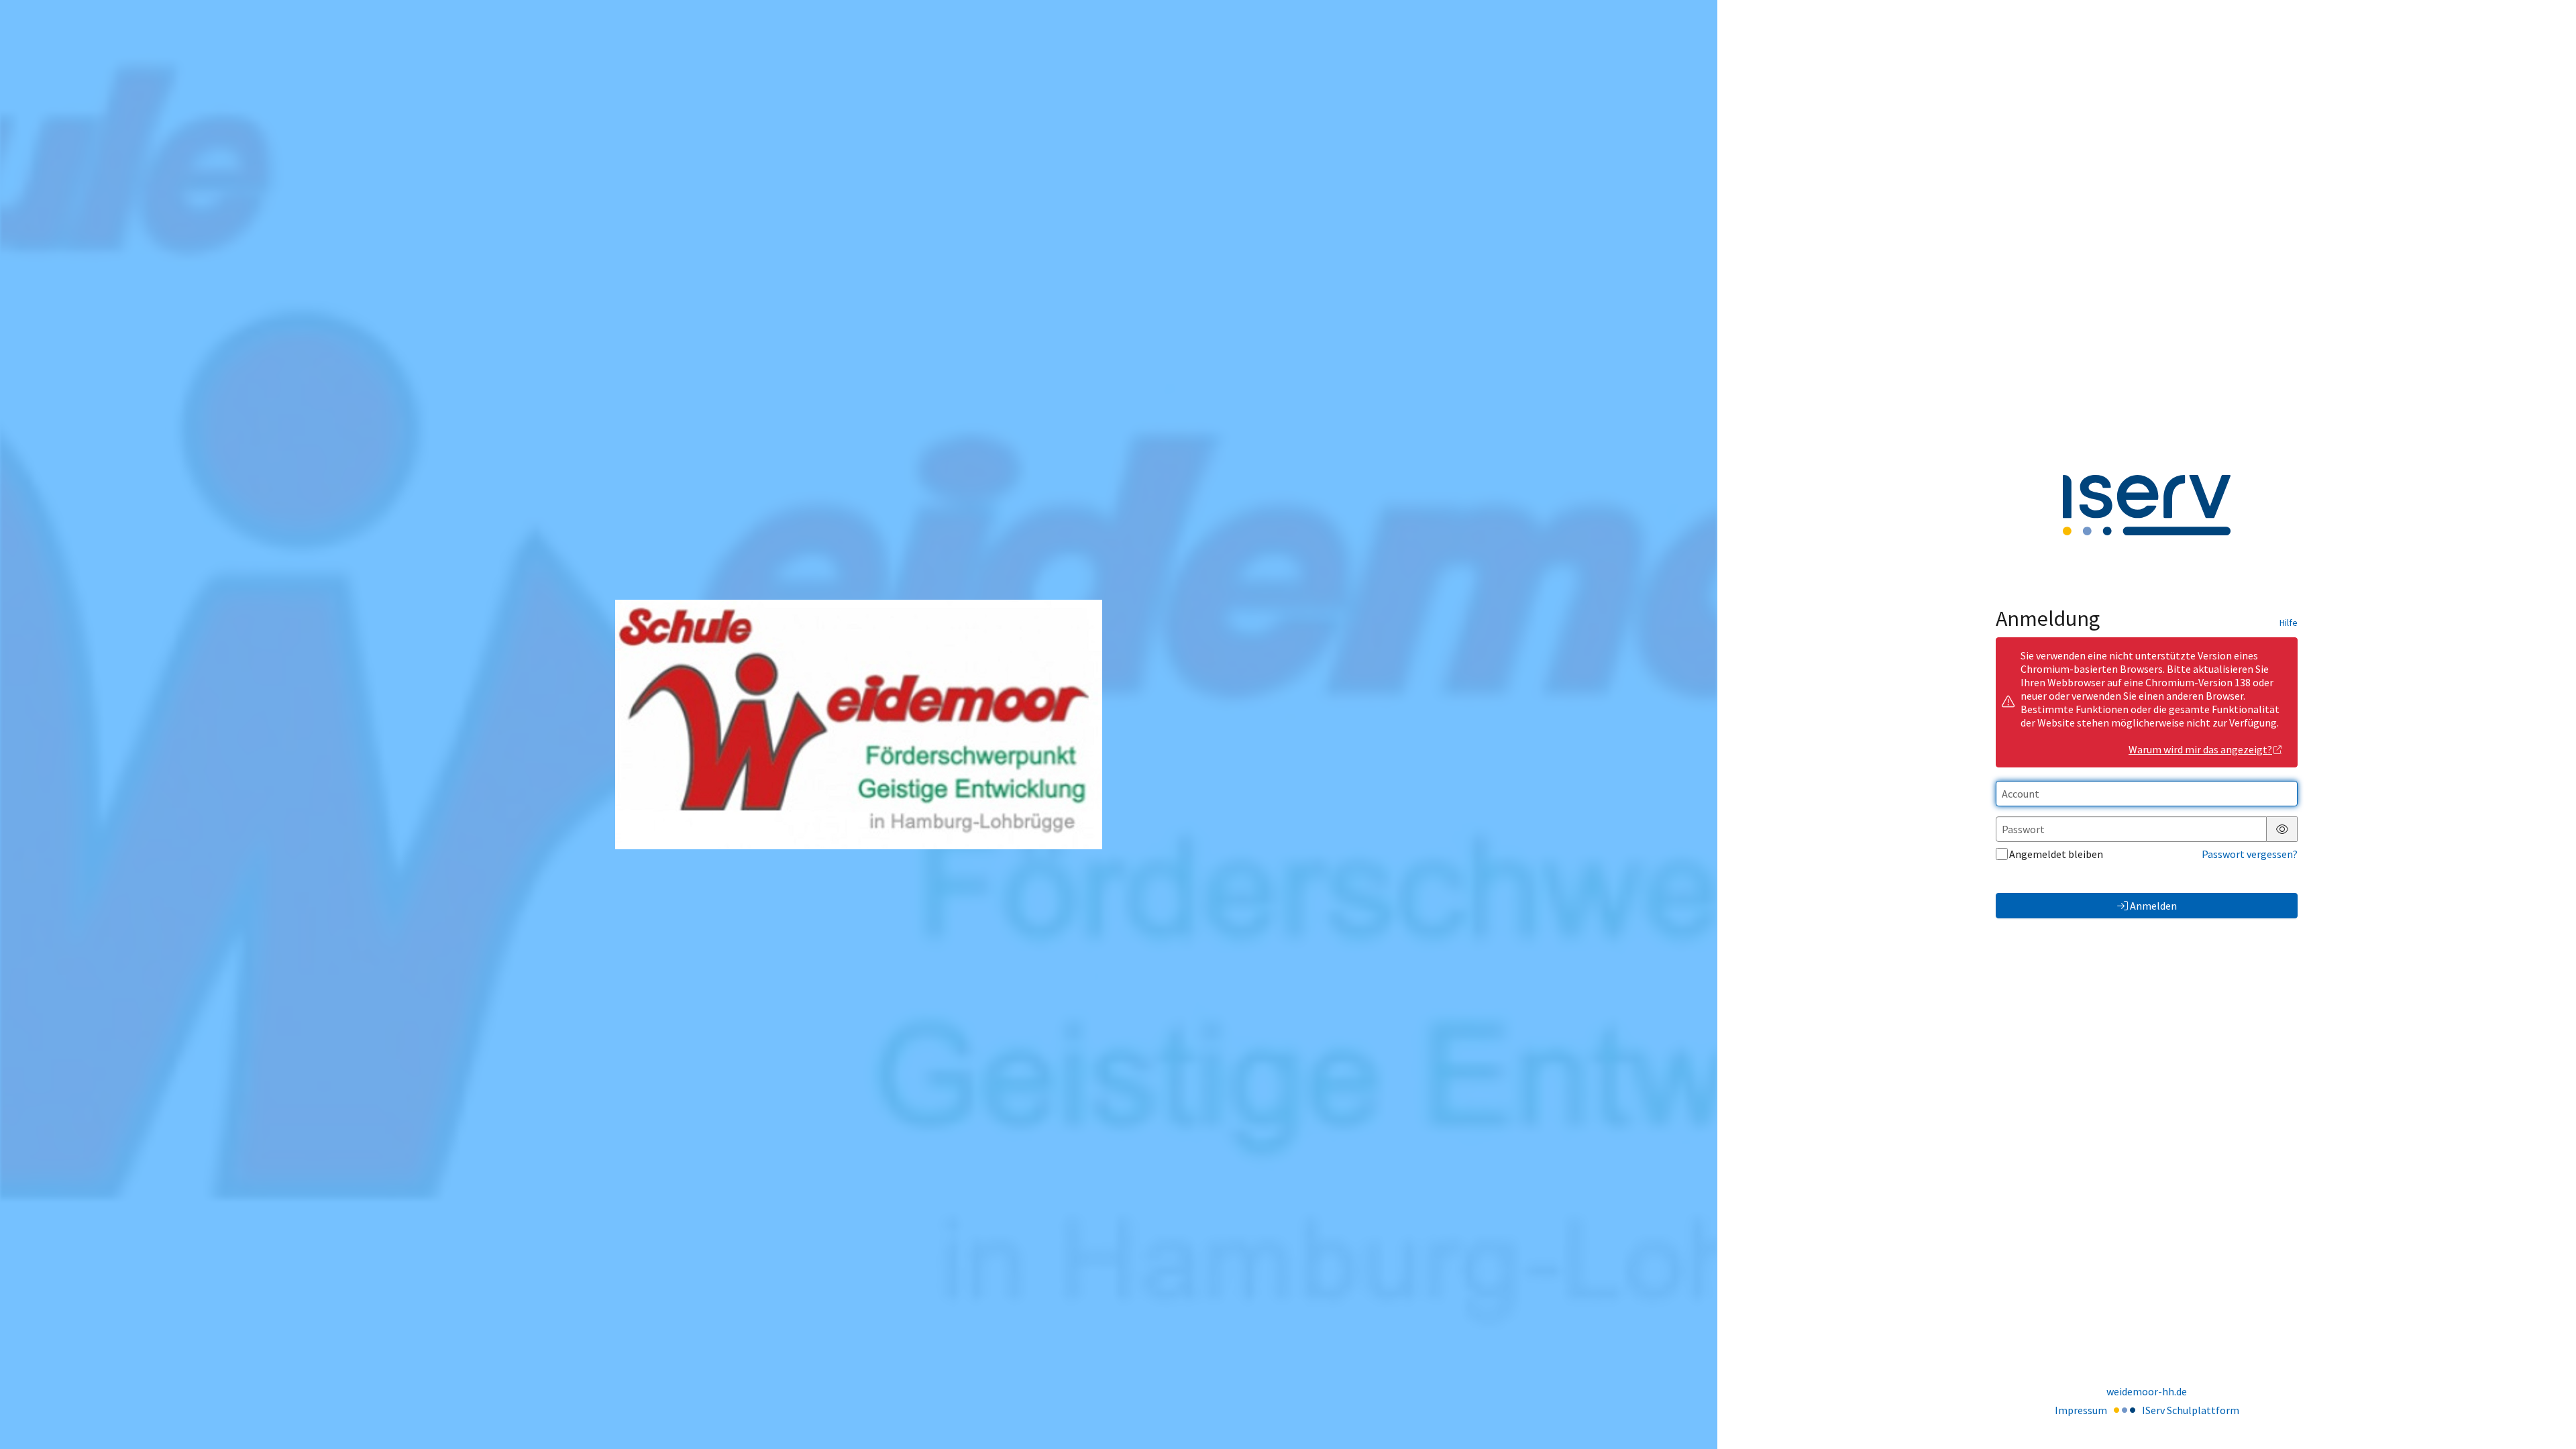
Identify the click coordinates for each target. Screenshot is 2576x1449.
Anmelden (2153, 906)
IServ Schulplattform (2191, 1410)
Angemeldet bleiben (2056, 854)
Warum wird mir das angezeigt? (2200, 749)
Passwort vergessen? (2250, 854)
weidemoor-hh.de (2147, 1391)
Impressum (2081, 1410)
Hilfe (2289, 623)
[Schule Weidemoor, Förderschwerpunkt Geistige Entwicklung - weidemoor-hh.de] (859, 724)
